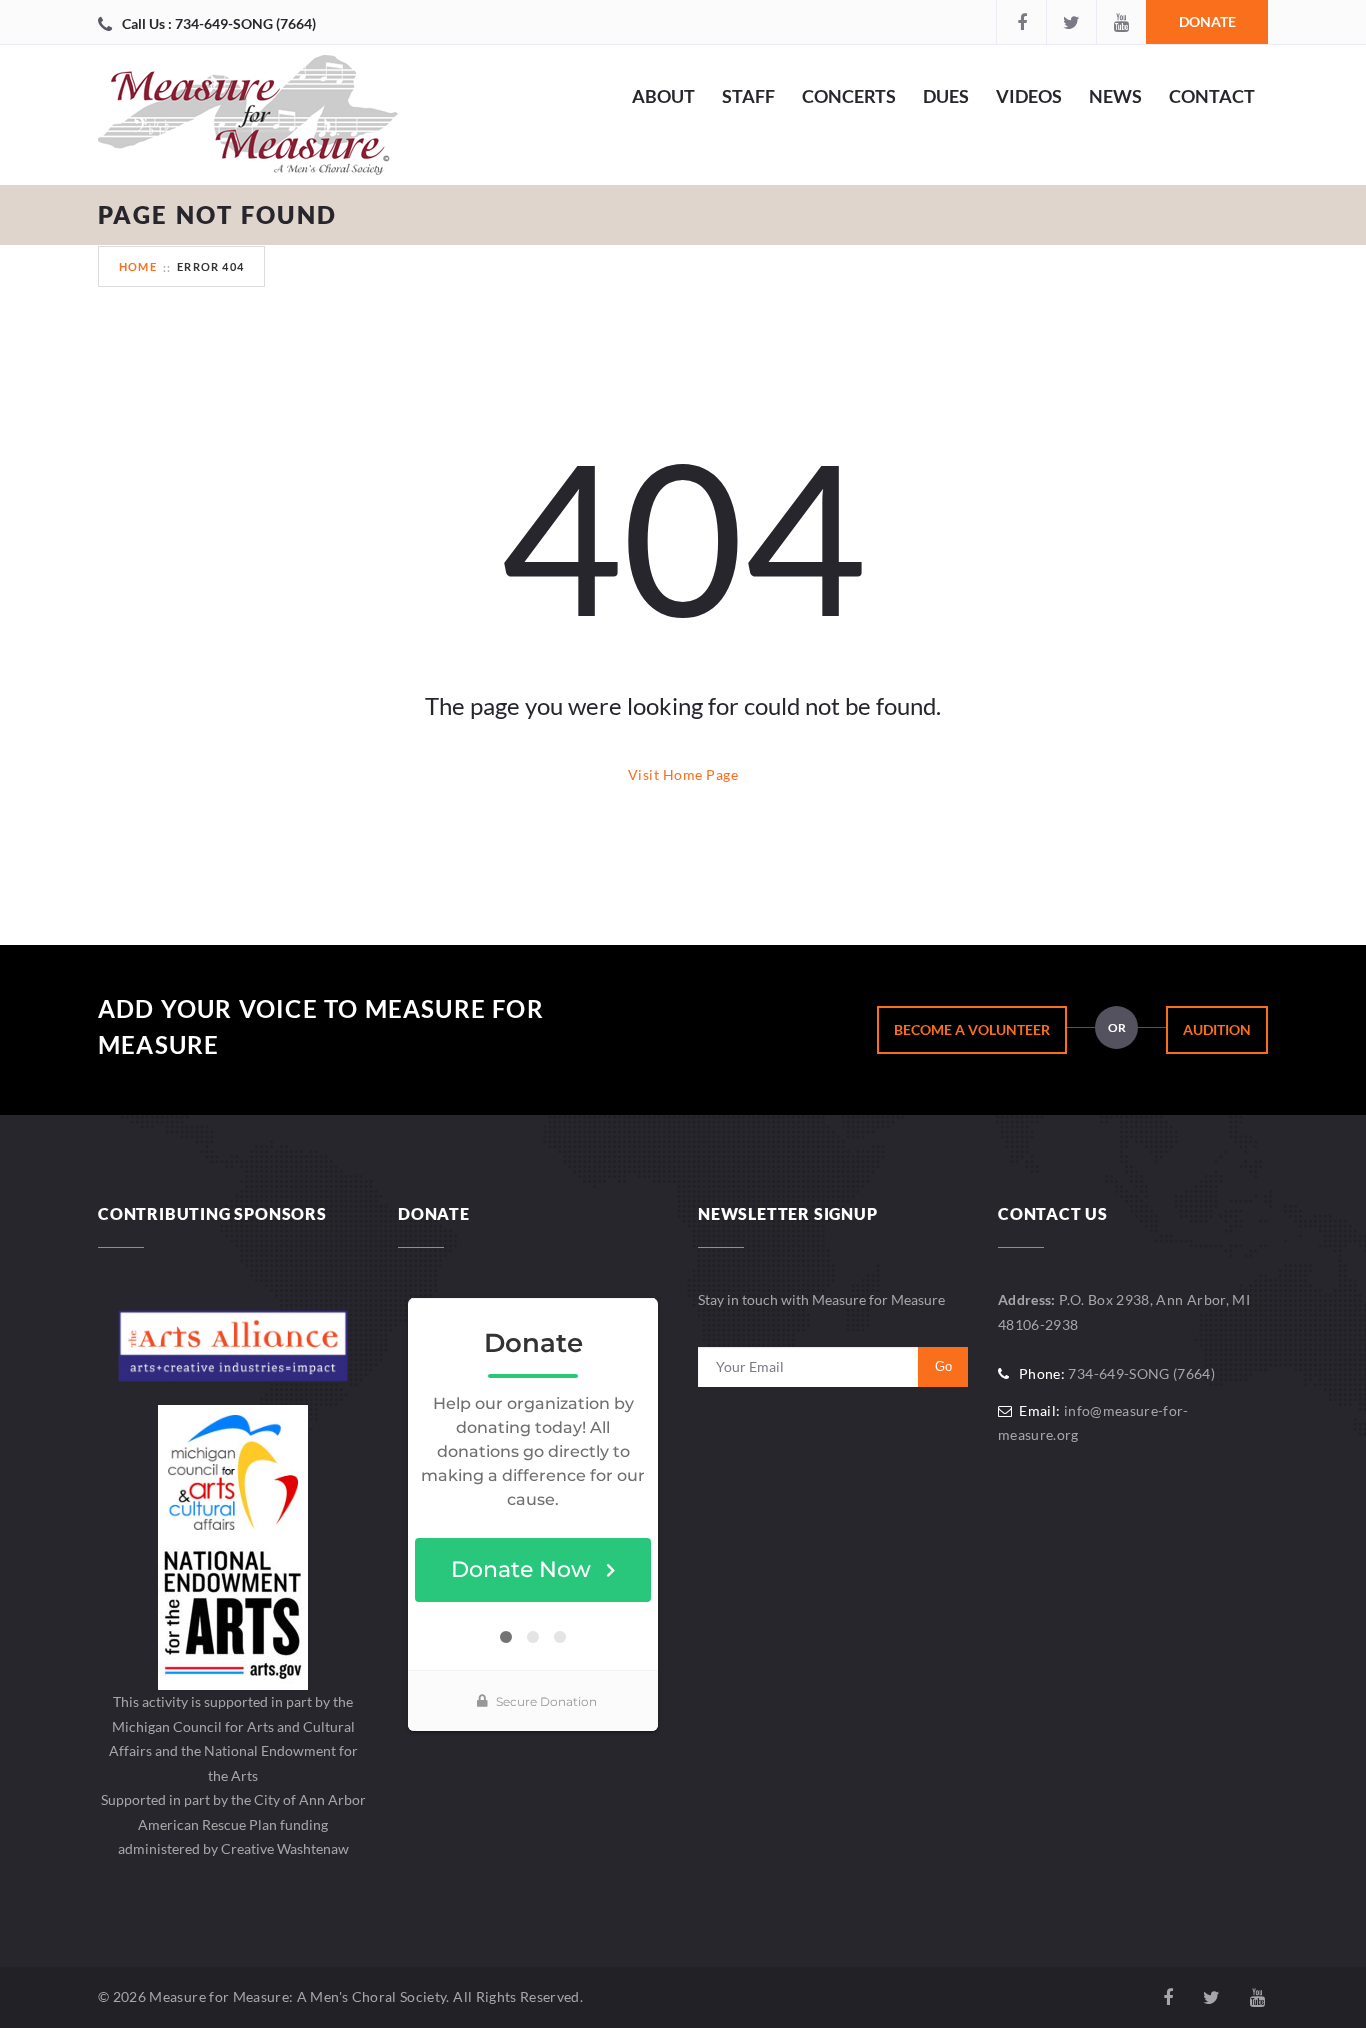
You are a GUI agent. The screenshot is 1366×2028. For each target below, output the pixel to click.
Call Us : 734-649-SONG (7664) (219, 23)
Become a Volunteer (972, 1029)
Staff (748, 96)
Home (138, 266)
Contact (1212, 96)
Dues (946, 96)
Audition (1217, 1029)
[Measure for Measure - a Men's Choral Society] (248, 120)
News (1115, 96)
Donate (1207, 21)
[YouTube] (1121, 22)
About (663, 96)
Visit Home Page (683, 774)
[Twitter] (1071, 22)
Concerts (849, 96)
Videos (1029, 96)
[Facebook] (1021, 22)
